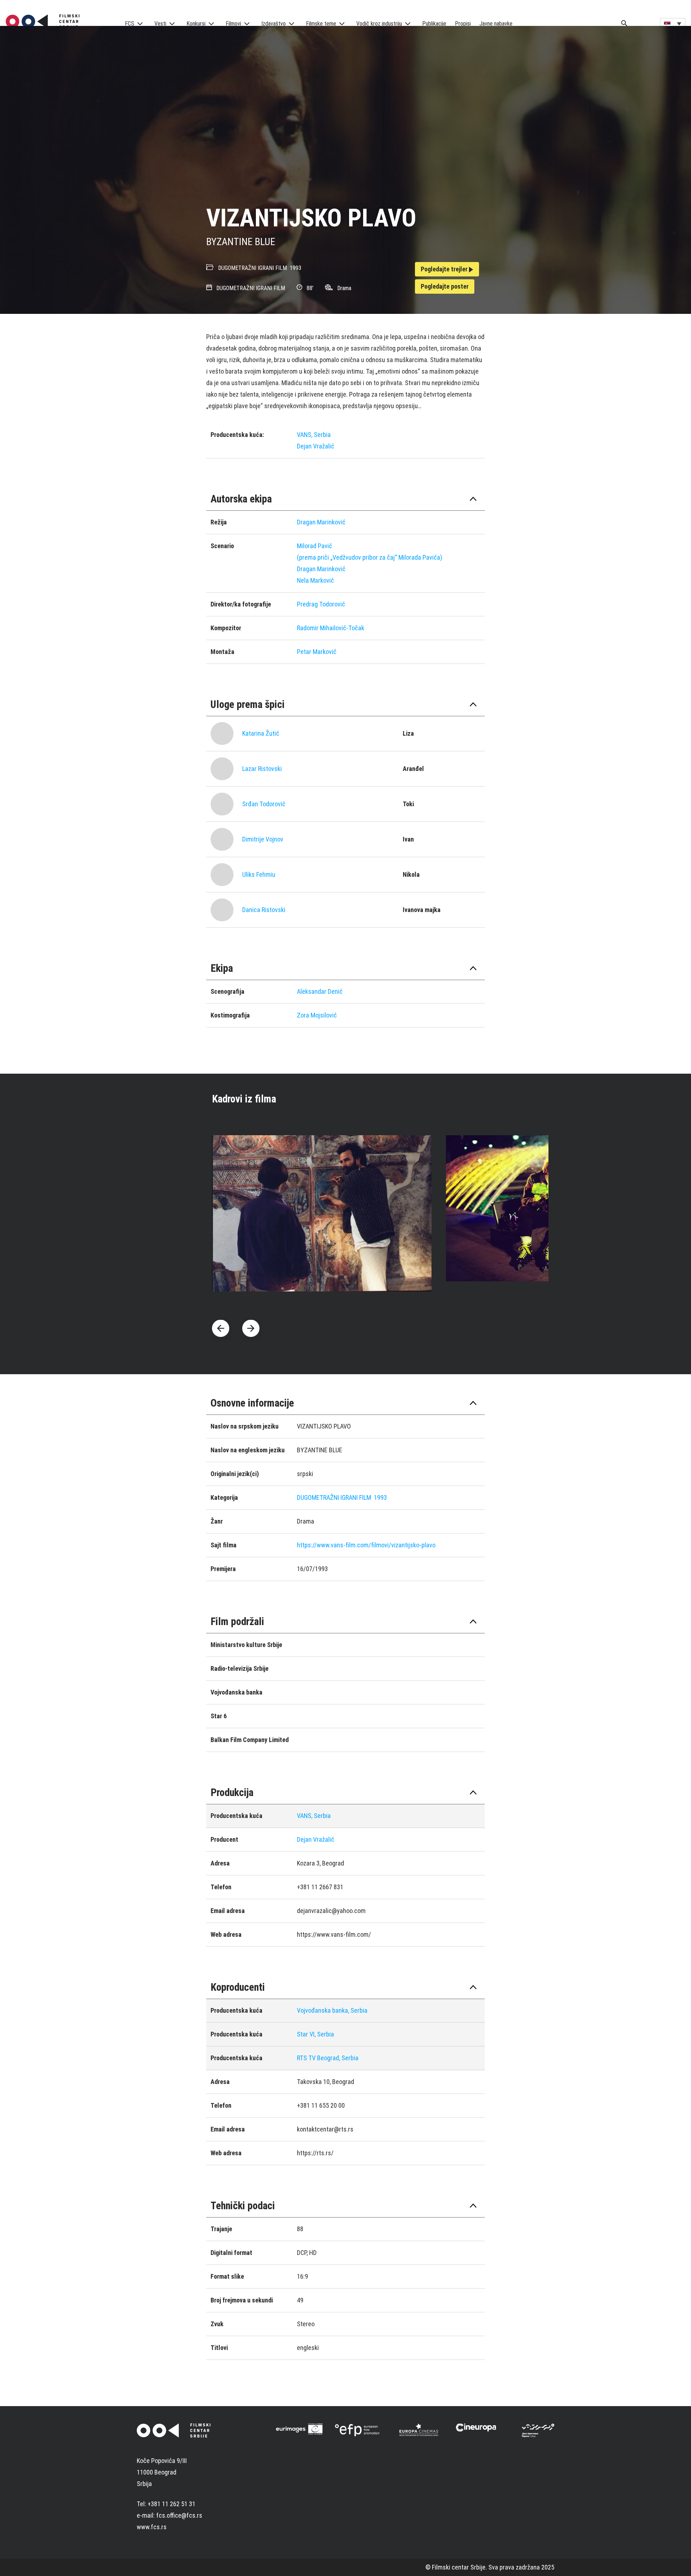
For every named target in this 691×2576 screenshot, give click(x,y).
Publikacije (434, 24)
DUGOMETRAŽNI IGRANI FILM (252, 268)
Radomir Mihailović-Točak (331, 628)
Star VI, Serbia (315, 2034)
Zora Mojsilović (317, 1015)
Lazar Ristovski (262, 769)
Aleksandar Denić (320, 991)
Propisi (463, 24)
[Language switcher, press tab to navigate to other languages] (673, 23)
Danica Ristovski (264, 910)
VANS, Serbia (314, 435)
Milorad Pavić (315, 546)
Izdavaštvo (274, 24)
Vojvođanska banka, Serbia (332, 2010)
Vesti (160, 24)
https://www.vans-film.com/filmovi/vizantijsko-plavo (366, 1545)
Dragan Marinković (321, 522)
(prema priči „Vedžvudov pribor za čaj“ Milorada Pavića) (370, 557)
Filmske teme (321, 24)
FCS (130, 24)
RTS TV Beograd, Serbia (328, 2058)
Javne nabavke (496, 24)
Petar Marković (317, 652)
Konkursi (196, 24)
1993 (295, 268)
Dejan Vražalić (316, 446)
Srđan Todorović (264, 804)
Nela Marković (315, 580)
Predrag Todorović (321, 604)
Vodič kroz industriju (379, 24)
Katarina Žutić (261, 733)
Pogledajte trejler (445, 269)
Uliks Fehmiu (259, 874)
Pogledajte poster (445, 286)
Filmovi (233, 24)
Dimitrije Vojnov (263, 839)
